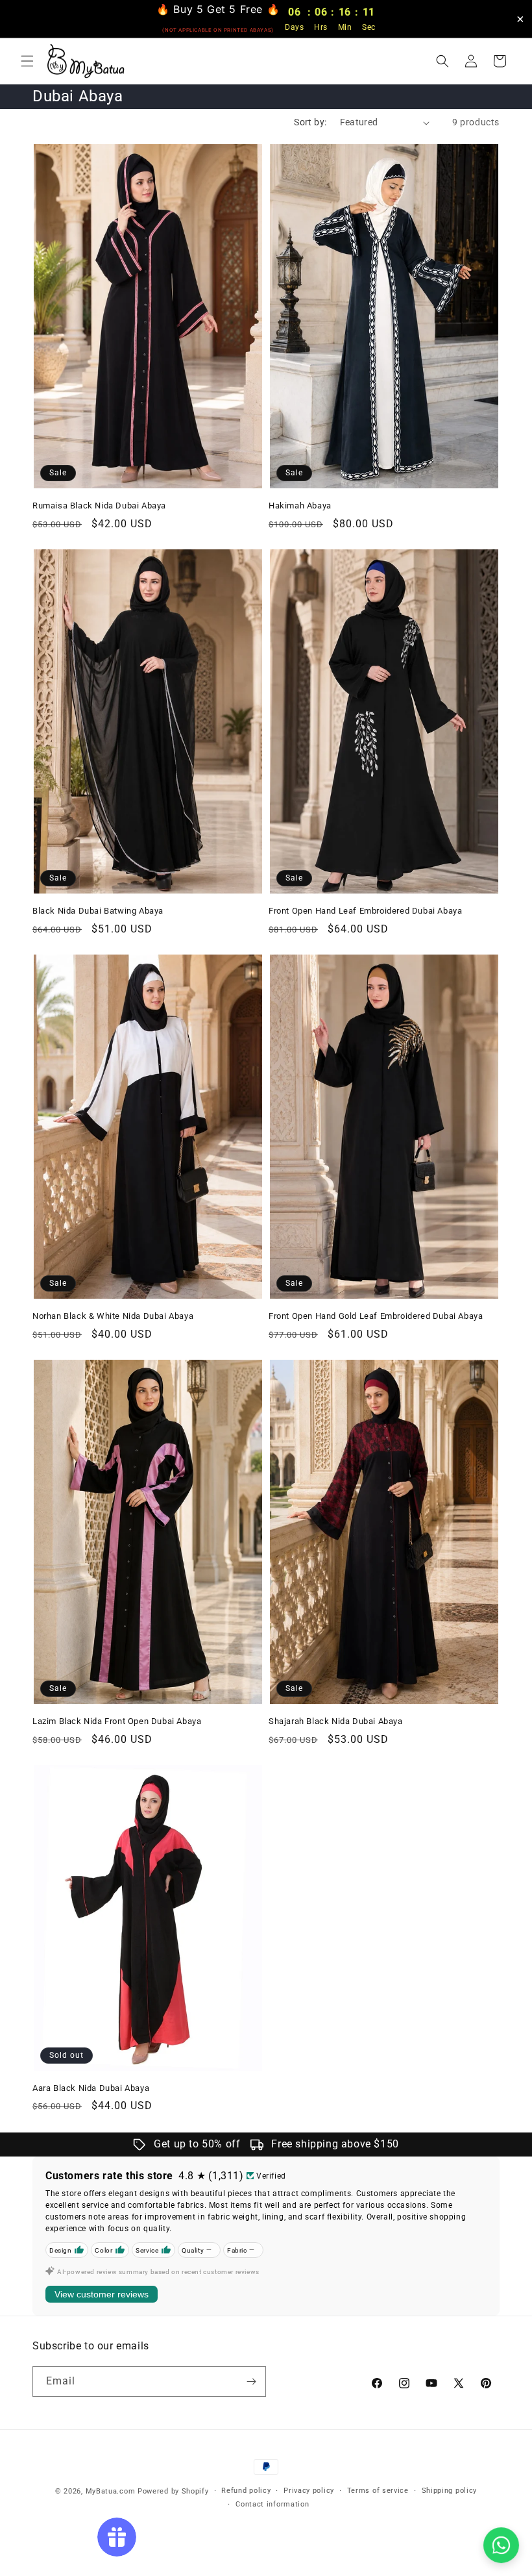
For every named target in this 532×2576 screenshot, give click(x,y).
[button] (27, 61)
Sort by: (310, 122)
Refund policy (246, 2491)
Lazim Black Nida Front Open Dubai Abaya (117, 1721)
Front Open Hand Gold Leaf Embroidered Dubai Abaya (376, 1316)
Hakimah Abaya (300, 506)
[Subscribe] (251, 2382)
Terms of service (378, 2491)
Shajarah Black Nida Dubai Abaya (336, 1721)
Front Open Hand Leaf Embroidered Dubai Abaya (365, 911)
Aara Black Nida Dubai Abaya (91, 2088)
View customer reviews (102, 2294)
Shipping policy (450, 2491)
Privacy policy (309, 2491)
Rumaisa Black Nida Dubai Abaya (99, 506)
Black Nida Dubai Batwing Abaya (98, 911)
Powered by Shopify (173, 2491)
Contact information (272, 2504)
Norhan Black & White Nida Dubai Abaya (113, 1316)
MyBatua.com (111, 2491)
